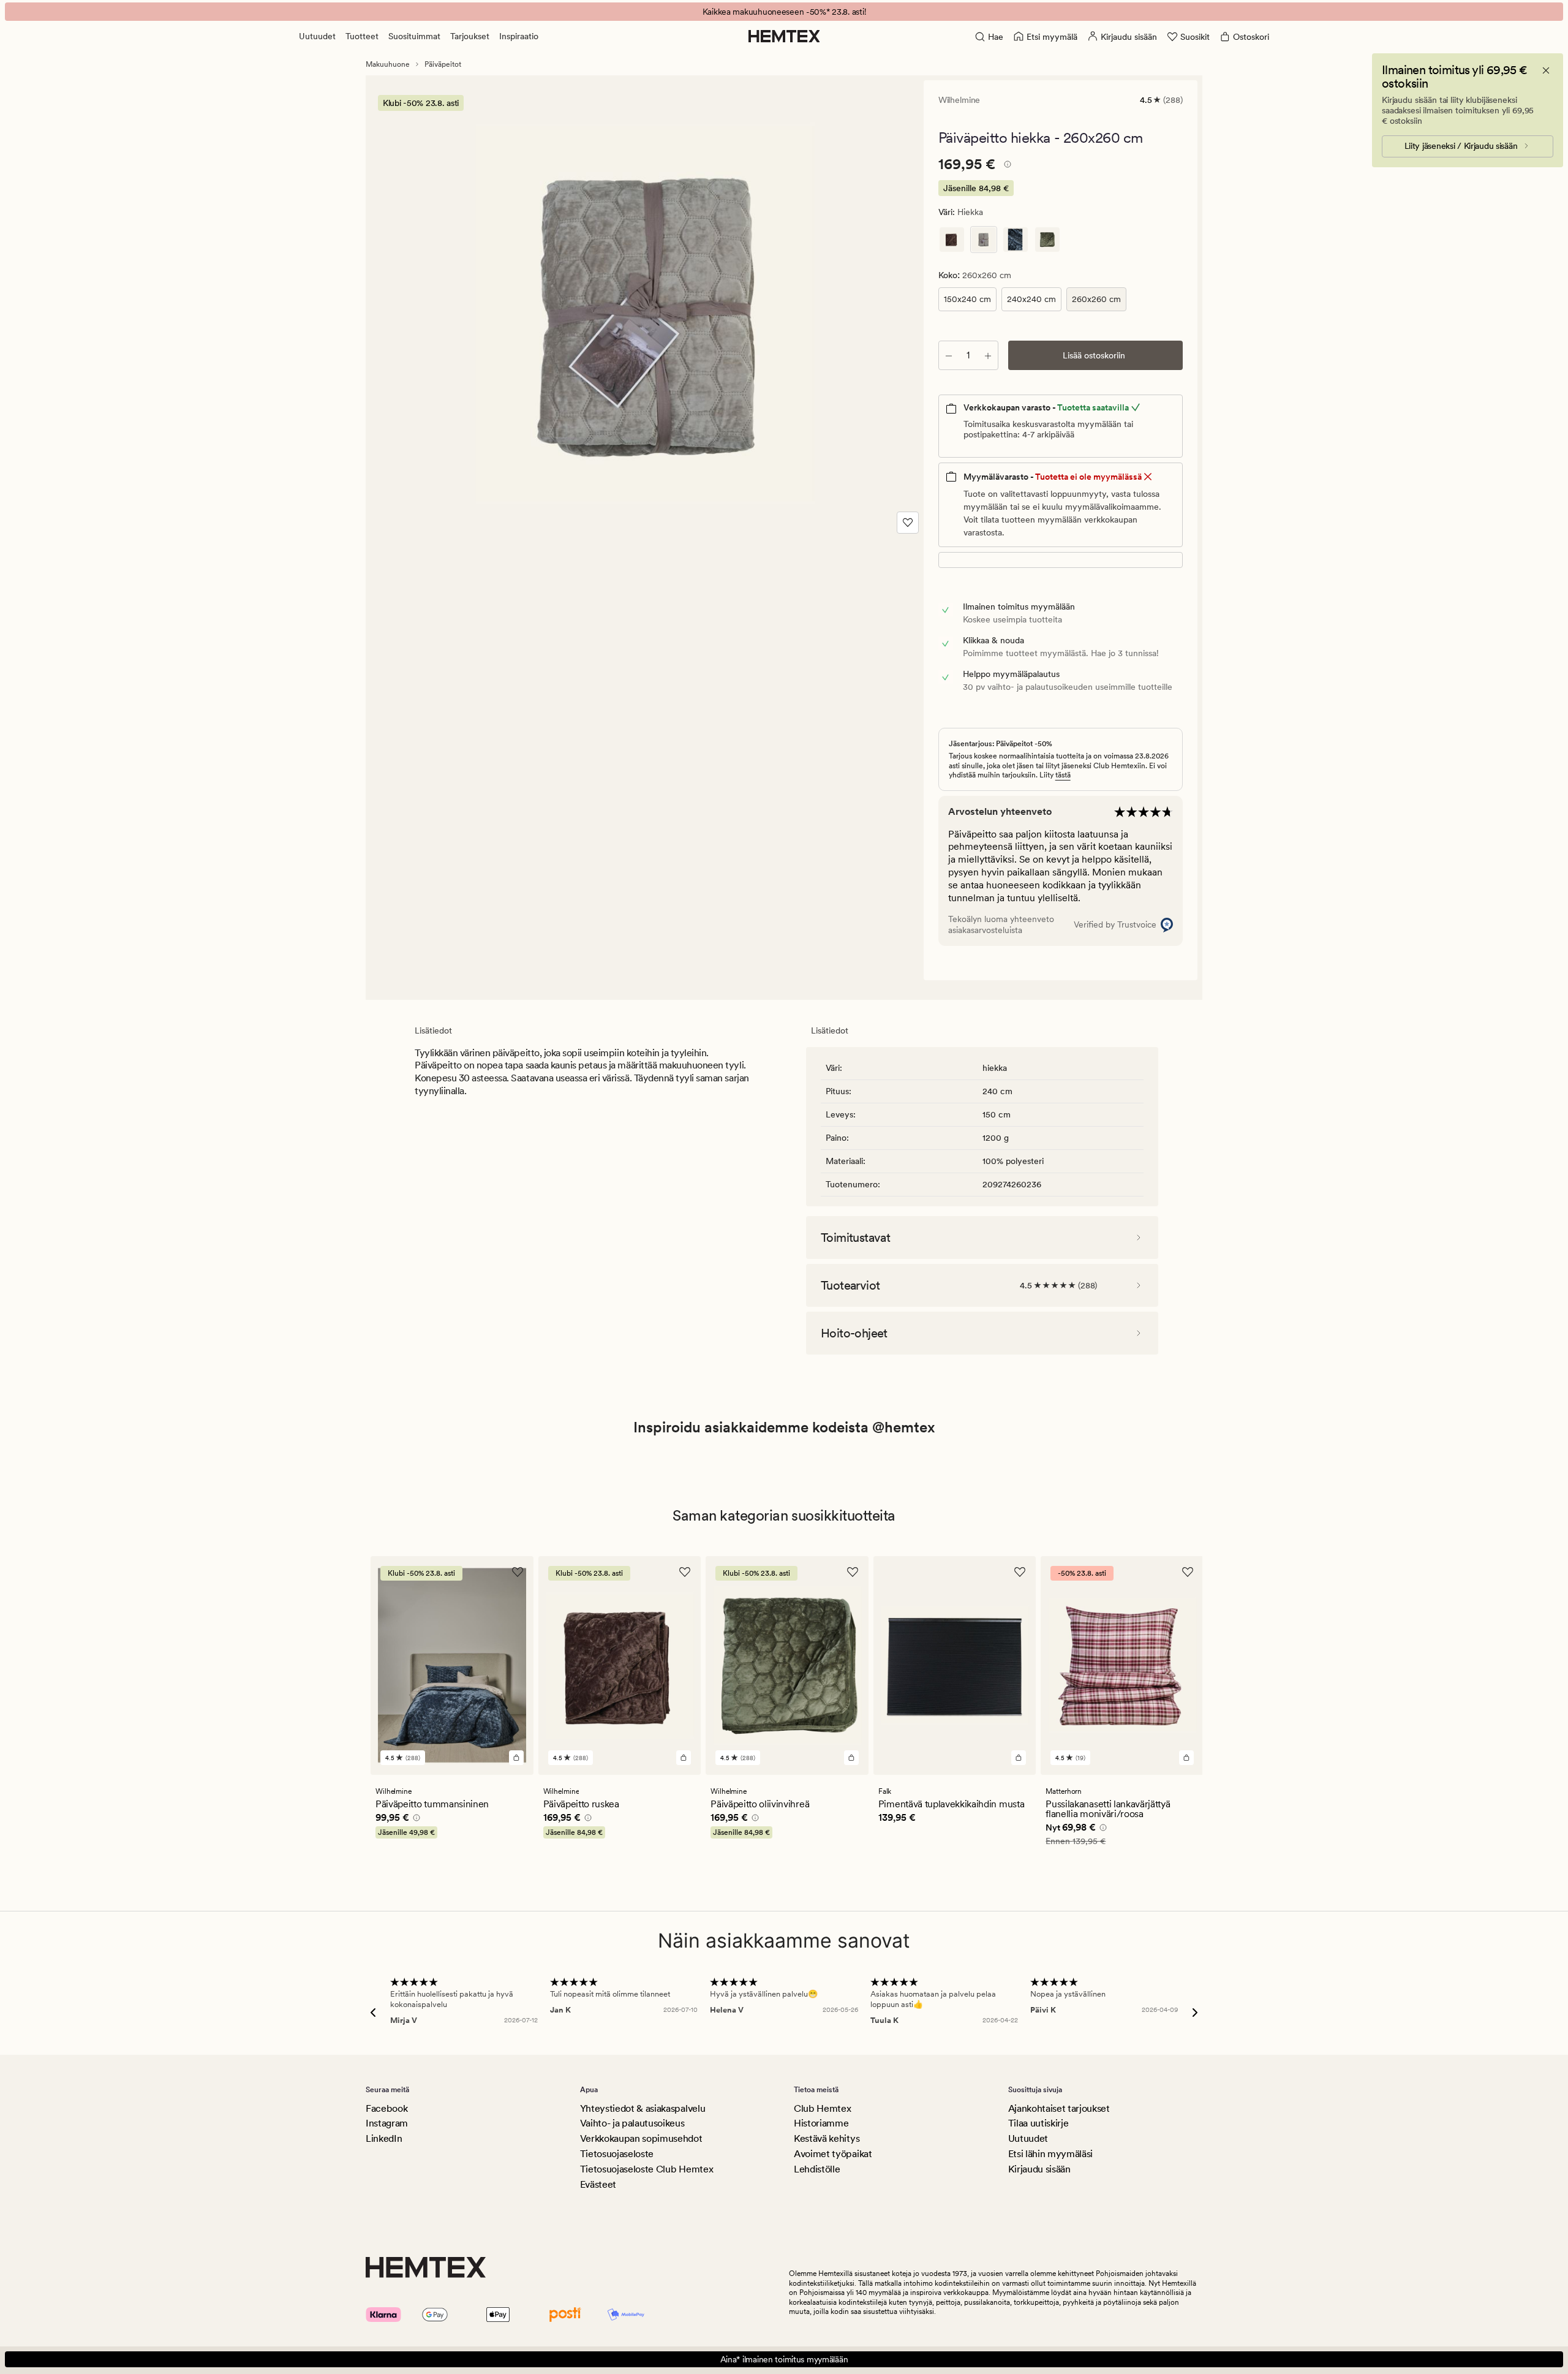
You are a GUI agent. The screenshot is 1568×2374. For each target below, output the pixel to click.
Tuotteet (362, 36)
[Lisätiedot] (1006, 166)
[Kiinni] (1546, 70)
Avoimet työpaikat (833, 2154)
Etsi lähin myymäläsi (1051, 2154)
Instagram (387, 2123)
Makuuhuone (388, 64)
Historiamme (821, 2123)
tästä (1063, 775)
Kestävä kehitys (827, 2138)
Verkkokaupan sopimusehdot (641, 2138)
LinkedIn (384, 2138)
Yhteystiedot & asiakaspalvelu (643, 2108)
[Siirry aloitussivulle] (784, 36)
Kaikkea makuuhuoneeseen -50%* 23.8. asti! (784, 12)
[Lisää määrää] (988, 355)
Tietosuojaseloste (617, 2154)
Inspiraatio (519, 36)
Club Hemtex (822, 2108)
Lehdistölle (817, 2169)
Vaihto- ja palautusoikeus (632, 2123)
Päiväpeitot (443, 64)
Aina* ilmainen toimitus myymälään (784, 2359)
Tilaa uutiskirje (1038, 2123)
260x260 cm (1096, 299)
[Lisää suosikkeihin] (908, 523)
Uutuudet (317, 36)
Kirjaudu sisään (1039, 2169)
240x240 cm (1031, 299)
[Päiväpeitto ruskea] (952, 240)
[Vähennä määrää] (949, 355)
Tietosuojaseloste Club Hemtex (647, 2169)
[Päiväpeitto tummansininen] (1016, 240)
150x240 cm (967, 299)
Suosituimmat (414, 36)
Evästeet (598, 2184)
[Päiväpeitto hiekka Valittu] (984, 240)
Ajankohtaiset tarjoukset (1059, 2108)
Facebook (386, 2108)
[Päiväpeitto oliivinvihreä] (1047, 240)
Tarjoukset (470, 36)
